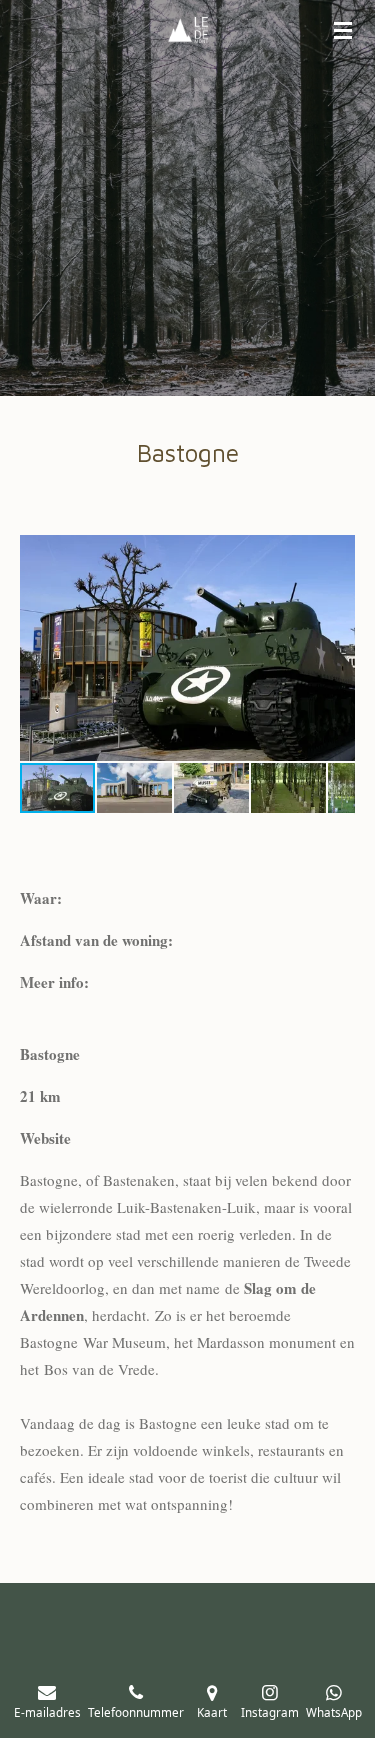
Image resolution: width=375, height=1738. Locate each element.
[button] (337, 553)
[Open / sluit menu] (343, 30)
